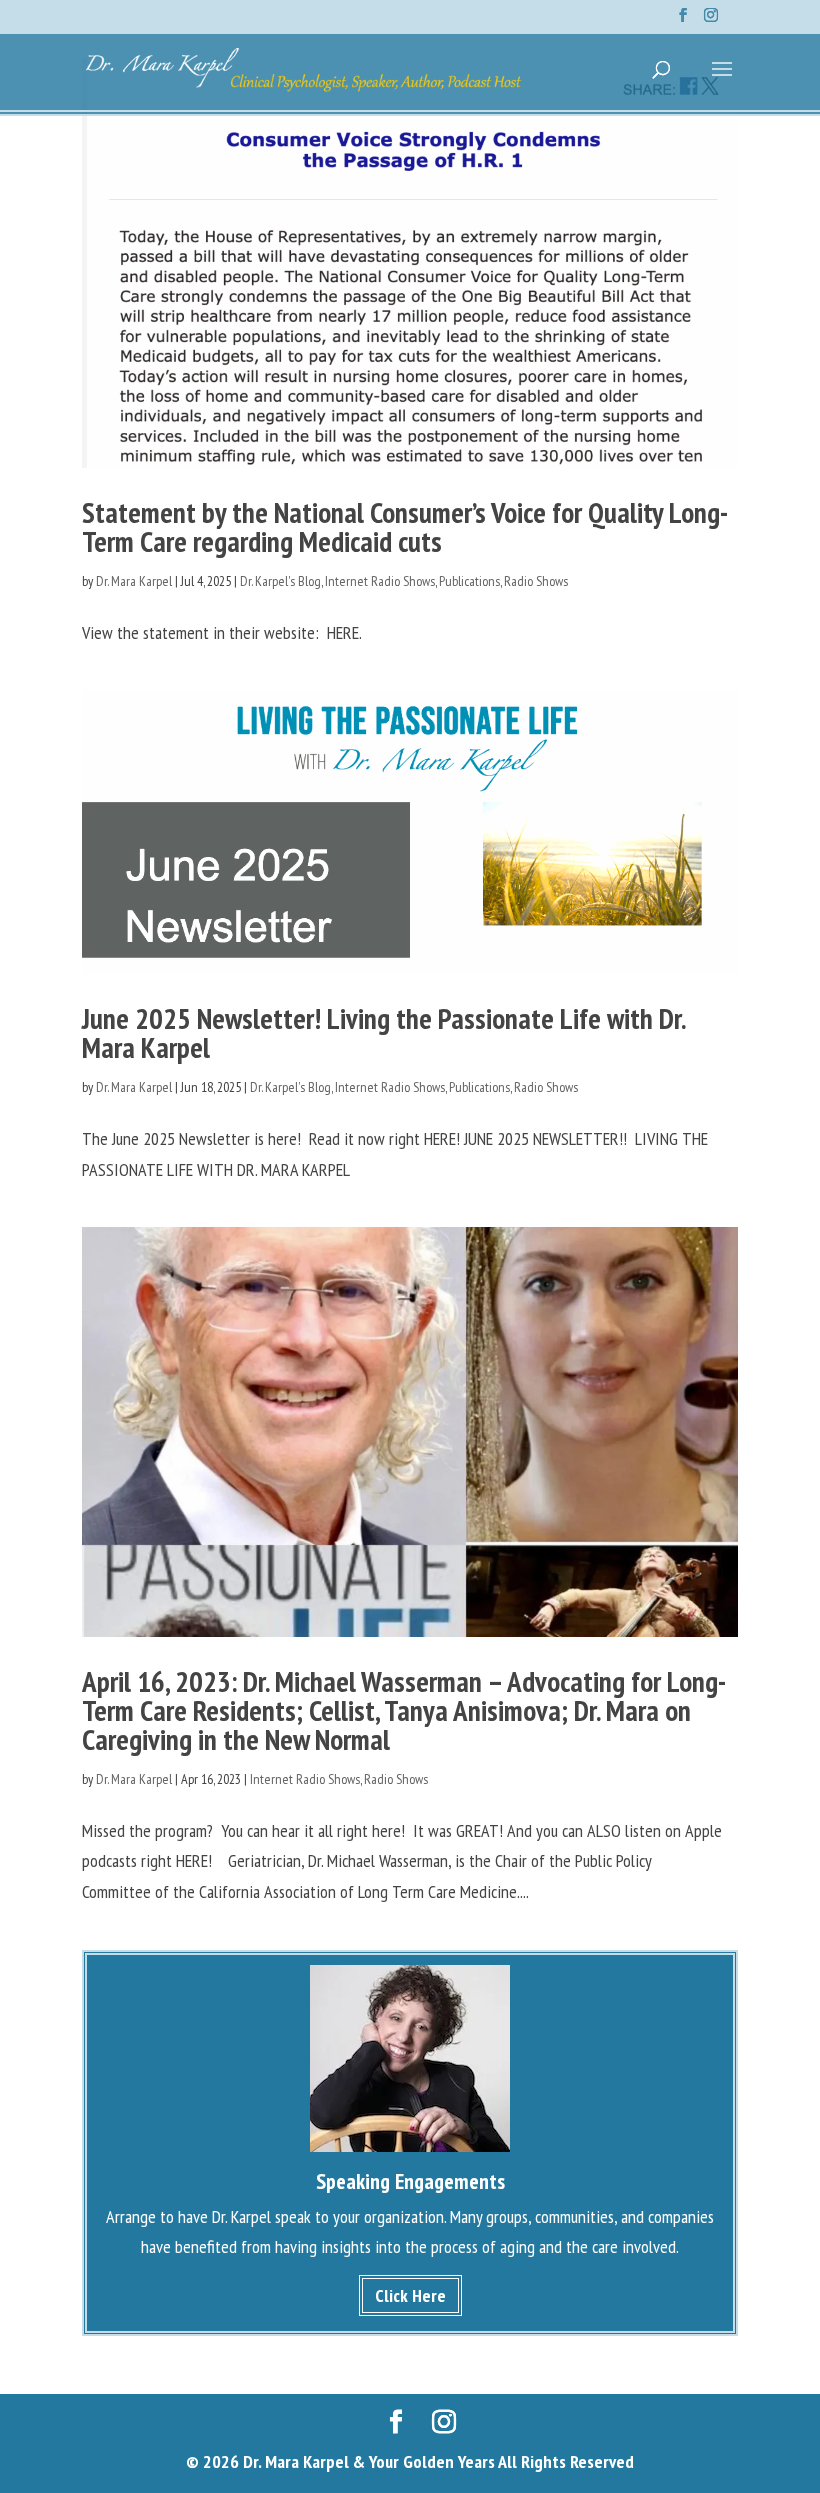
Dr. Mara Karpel (134, 581)
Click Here (410, 2295)
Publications (469, 581)
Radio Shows (536, 581)
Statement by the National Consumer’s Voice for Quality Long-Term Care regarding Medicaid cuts (405, 526)
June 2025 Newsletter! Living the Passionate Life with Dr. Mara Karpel (383, 1032)
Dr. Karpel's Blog (280, 581)
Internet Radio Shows (380, 581)
